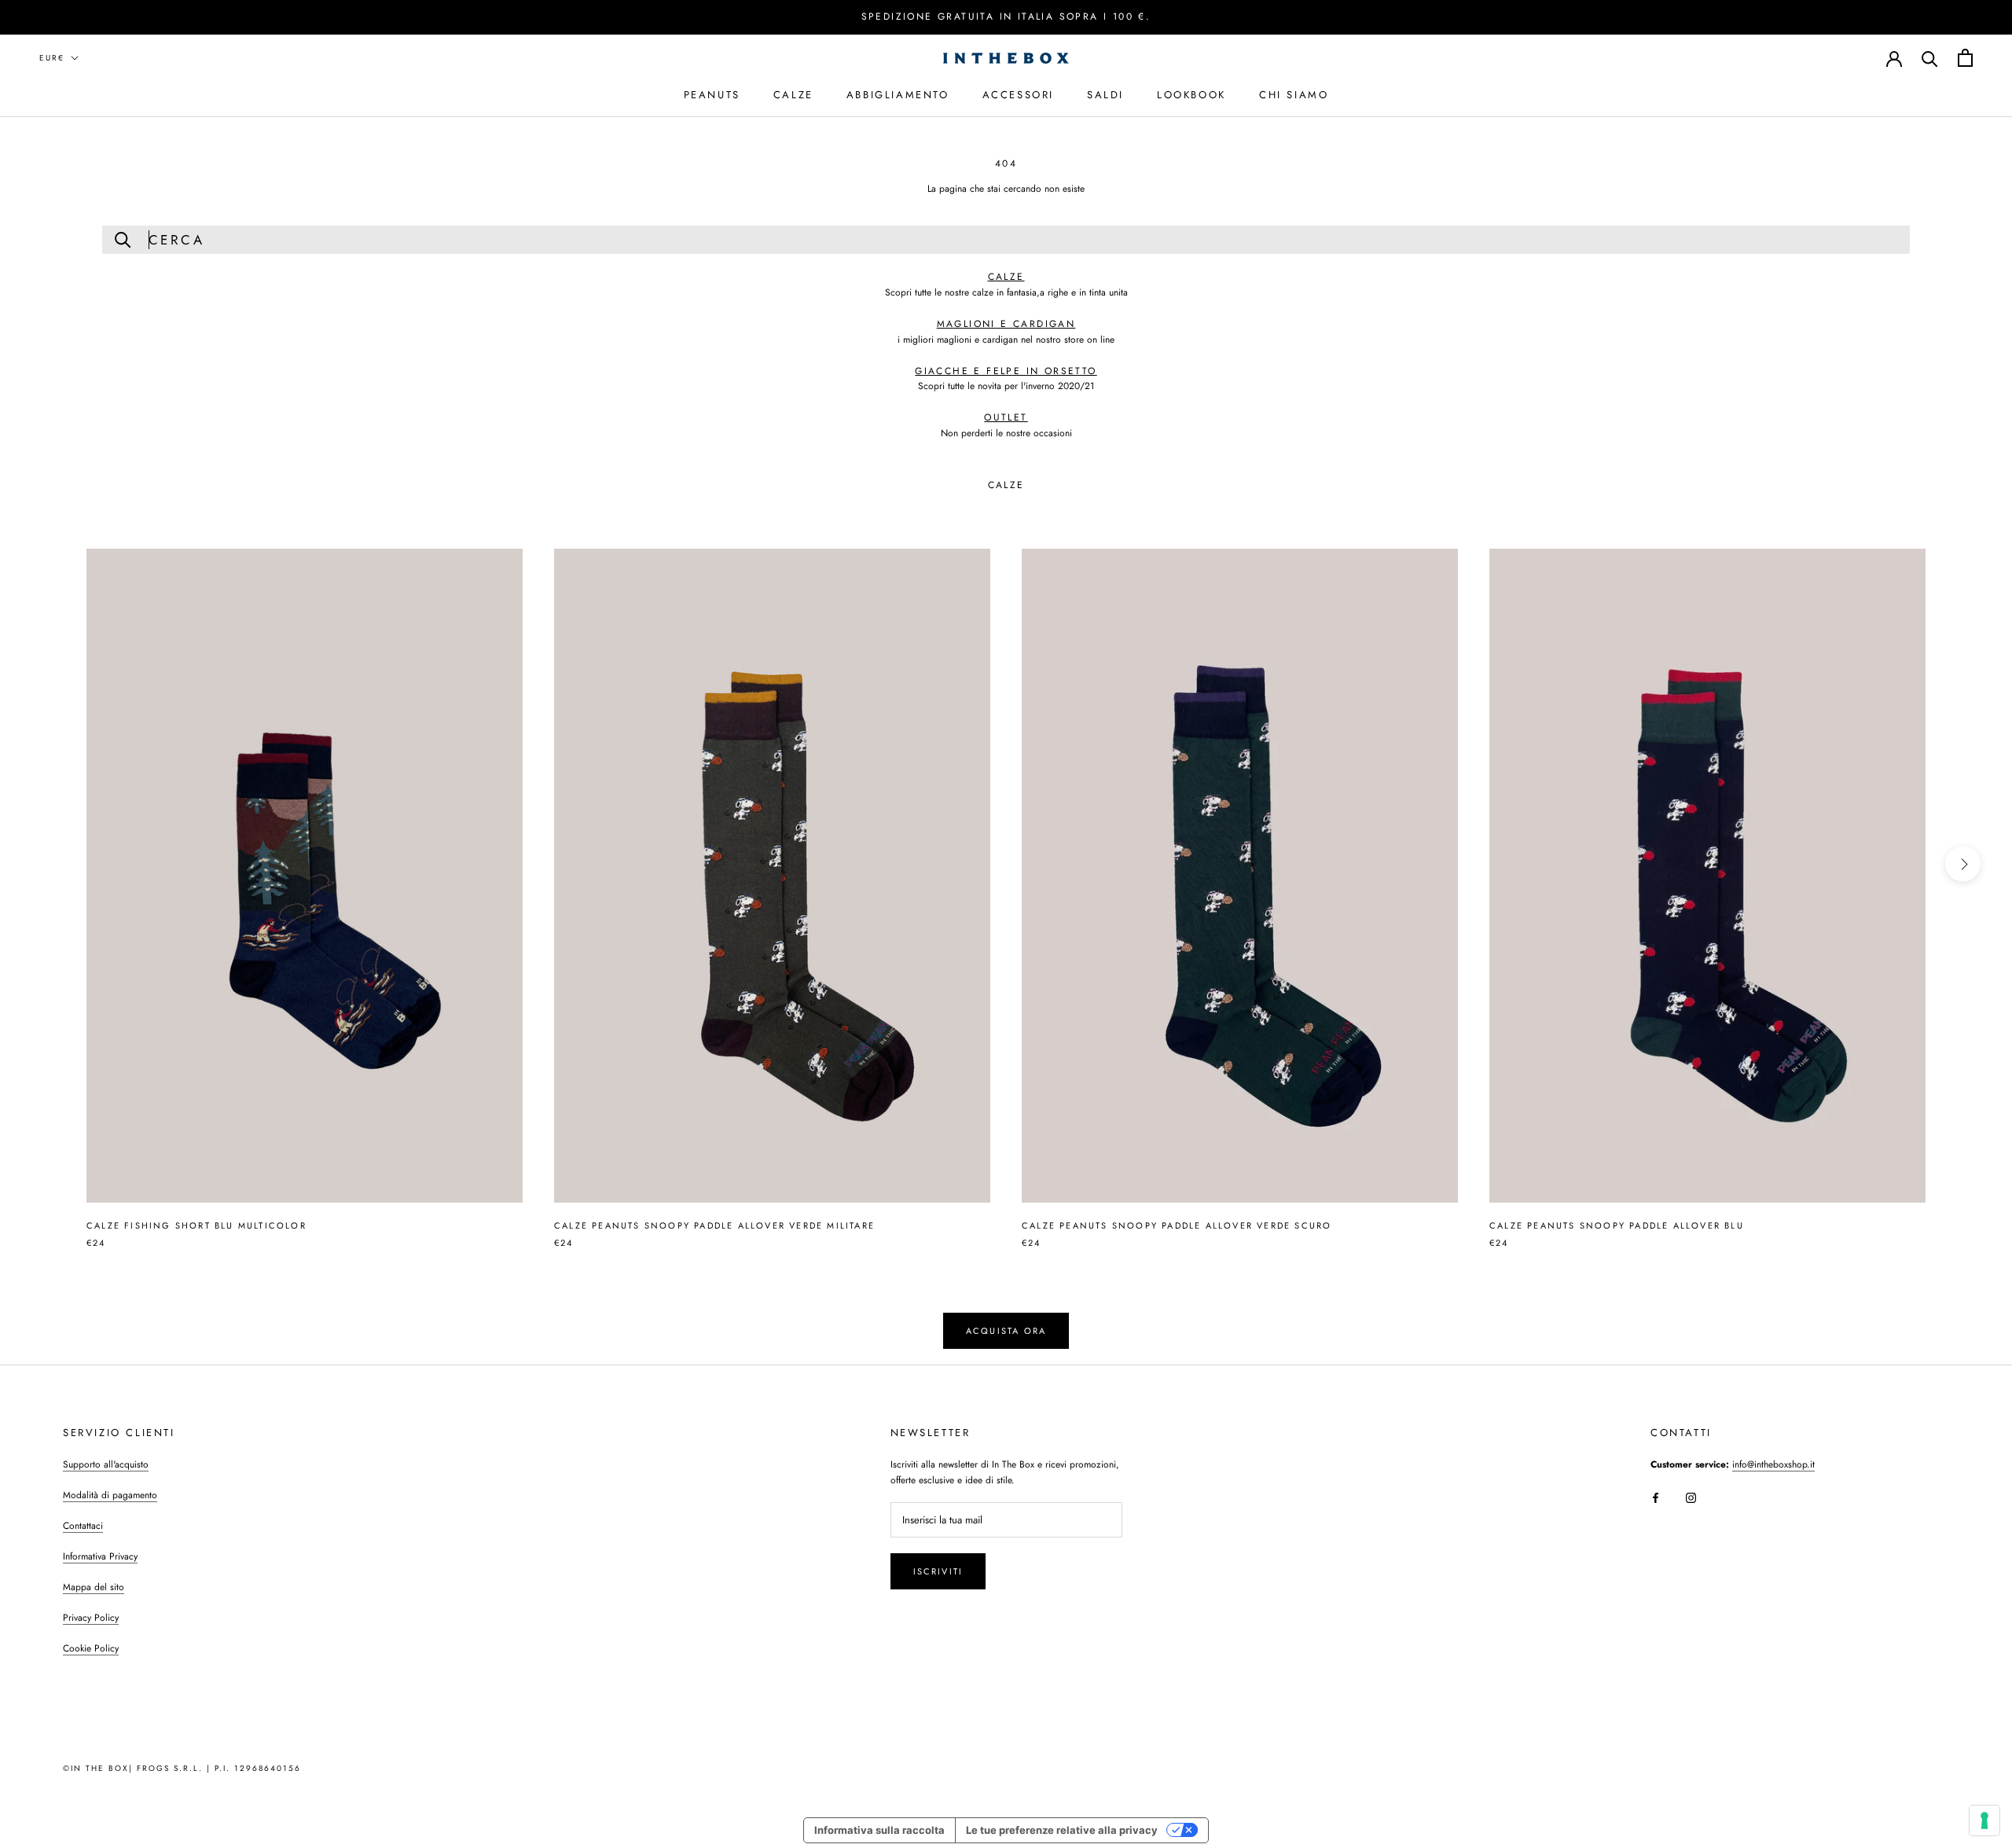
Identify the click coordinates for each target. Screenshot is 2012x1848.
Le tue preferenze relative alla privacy (1062, 1830)
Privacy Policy (91, 1618)
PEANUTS (712, 94)
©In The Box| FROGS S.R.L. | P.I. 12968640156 (182, 1768)
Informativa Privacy (100, 1556)
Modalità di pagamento (110, 1495)
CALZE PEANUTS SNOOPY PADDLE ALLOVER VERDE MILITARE (714, 1225)
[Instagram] (1691, 1497)
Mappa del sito (94, 1587)
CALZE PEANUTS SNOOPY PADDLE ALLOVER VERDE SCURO (1177, 1225)
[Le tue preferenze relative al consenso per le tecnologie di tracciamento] (1984, 1820)
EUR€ (52, 58)
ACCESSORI (1018, 94)
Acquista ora (1006, 1331)
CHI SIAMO (1294, 94)
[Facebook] (1656, 1497)
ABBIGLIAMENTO (898, 94)
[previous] (49, 864)
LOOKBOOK (1191, 94)
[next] (1963, 864)
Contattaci (83, 1526)
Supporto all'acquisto (106, 1464)
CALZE (793, 94)
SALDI (1105, 94)
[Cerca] (1930, 58)
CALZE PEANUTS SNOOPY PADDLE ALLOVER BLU (1617, 1225)
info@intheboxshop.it (1773, 1464)
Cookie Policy (91, 1648)
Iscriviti (938, 1571)
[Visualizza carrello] (1965, 58)
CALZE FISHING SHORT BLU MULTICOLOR (196, 1225)
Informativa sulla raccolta (879, 1830)
